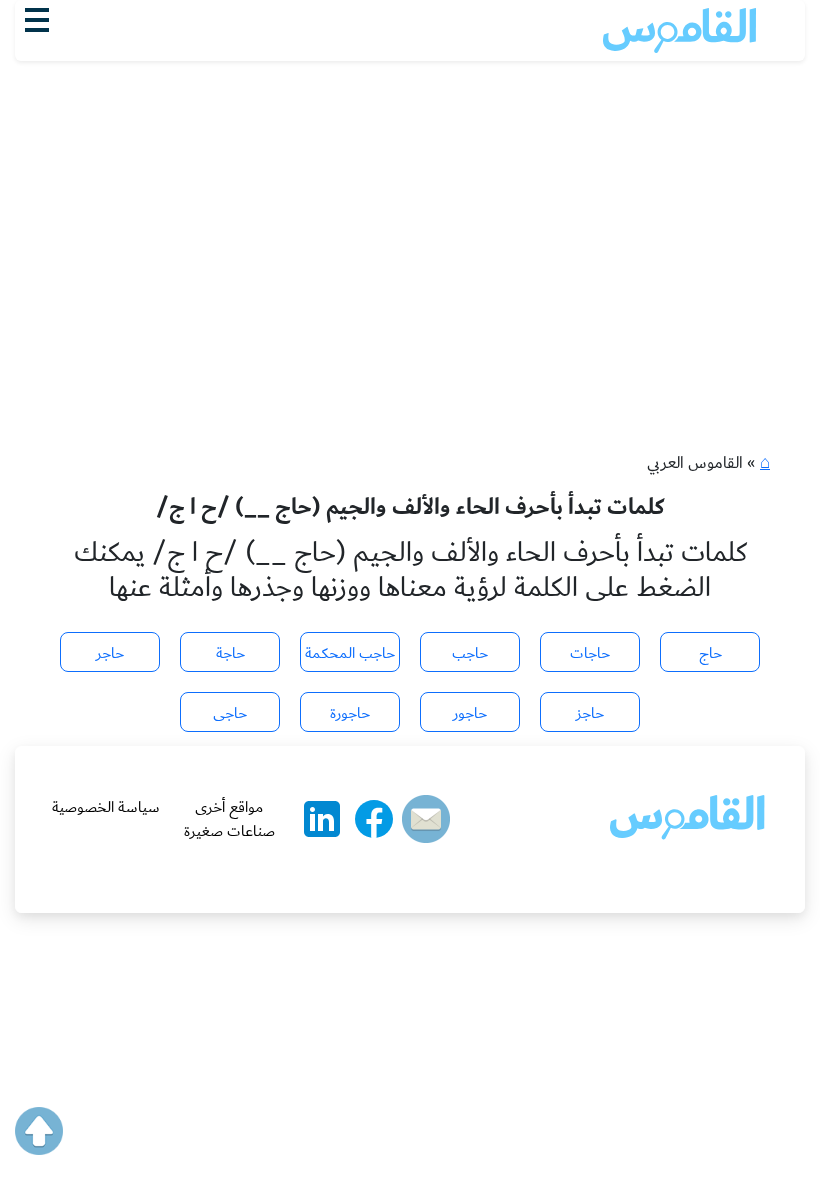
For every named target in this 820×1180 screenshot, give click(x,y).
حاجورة (350, 713)
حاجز (590, 713)
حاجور (470, 713)
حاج (710, 653)
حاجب (470, 653)
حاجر (110, 653)
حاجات (590, 653)
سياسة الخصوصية (106, 807)
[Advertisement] (410, 211)
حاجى (230, 713)
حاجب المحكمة (350, 653)
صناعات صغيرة (229, 831)
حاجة (230, 653)
